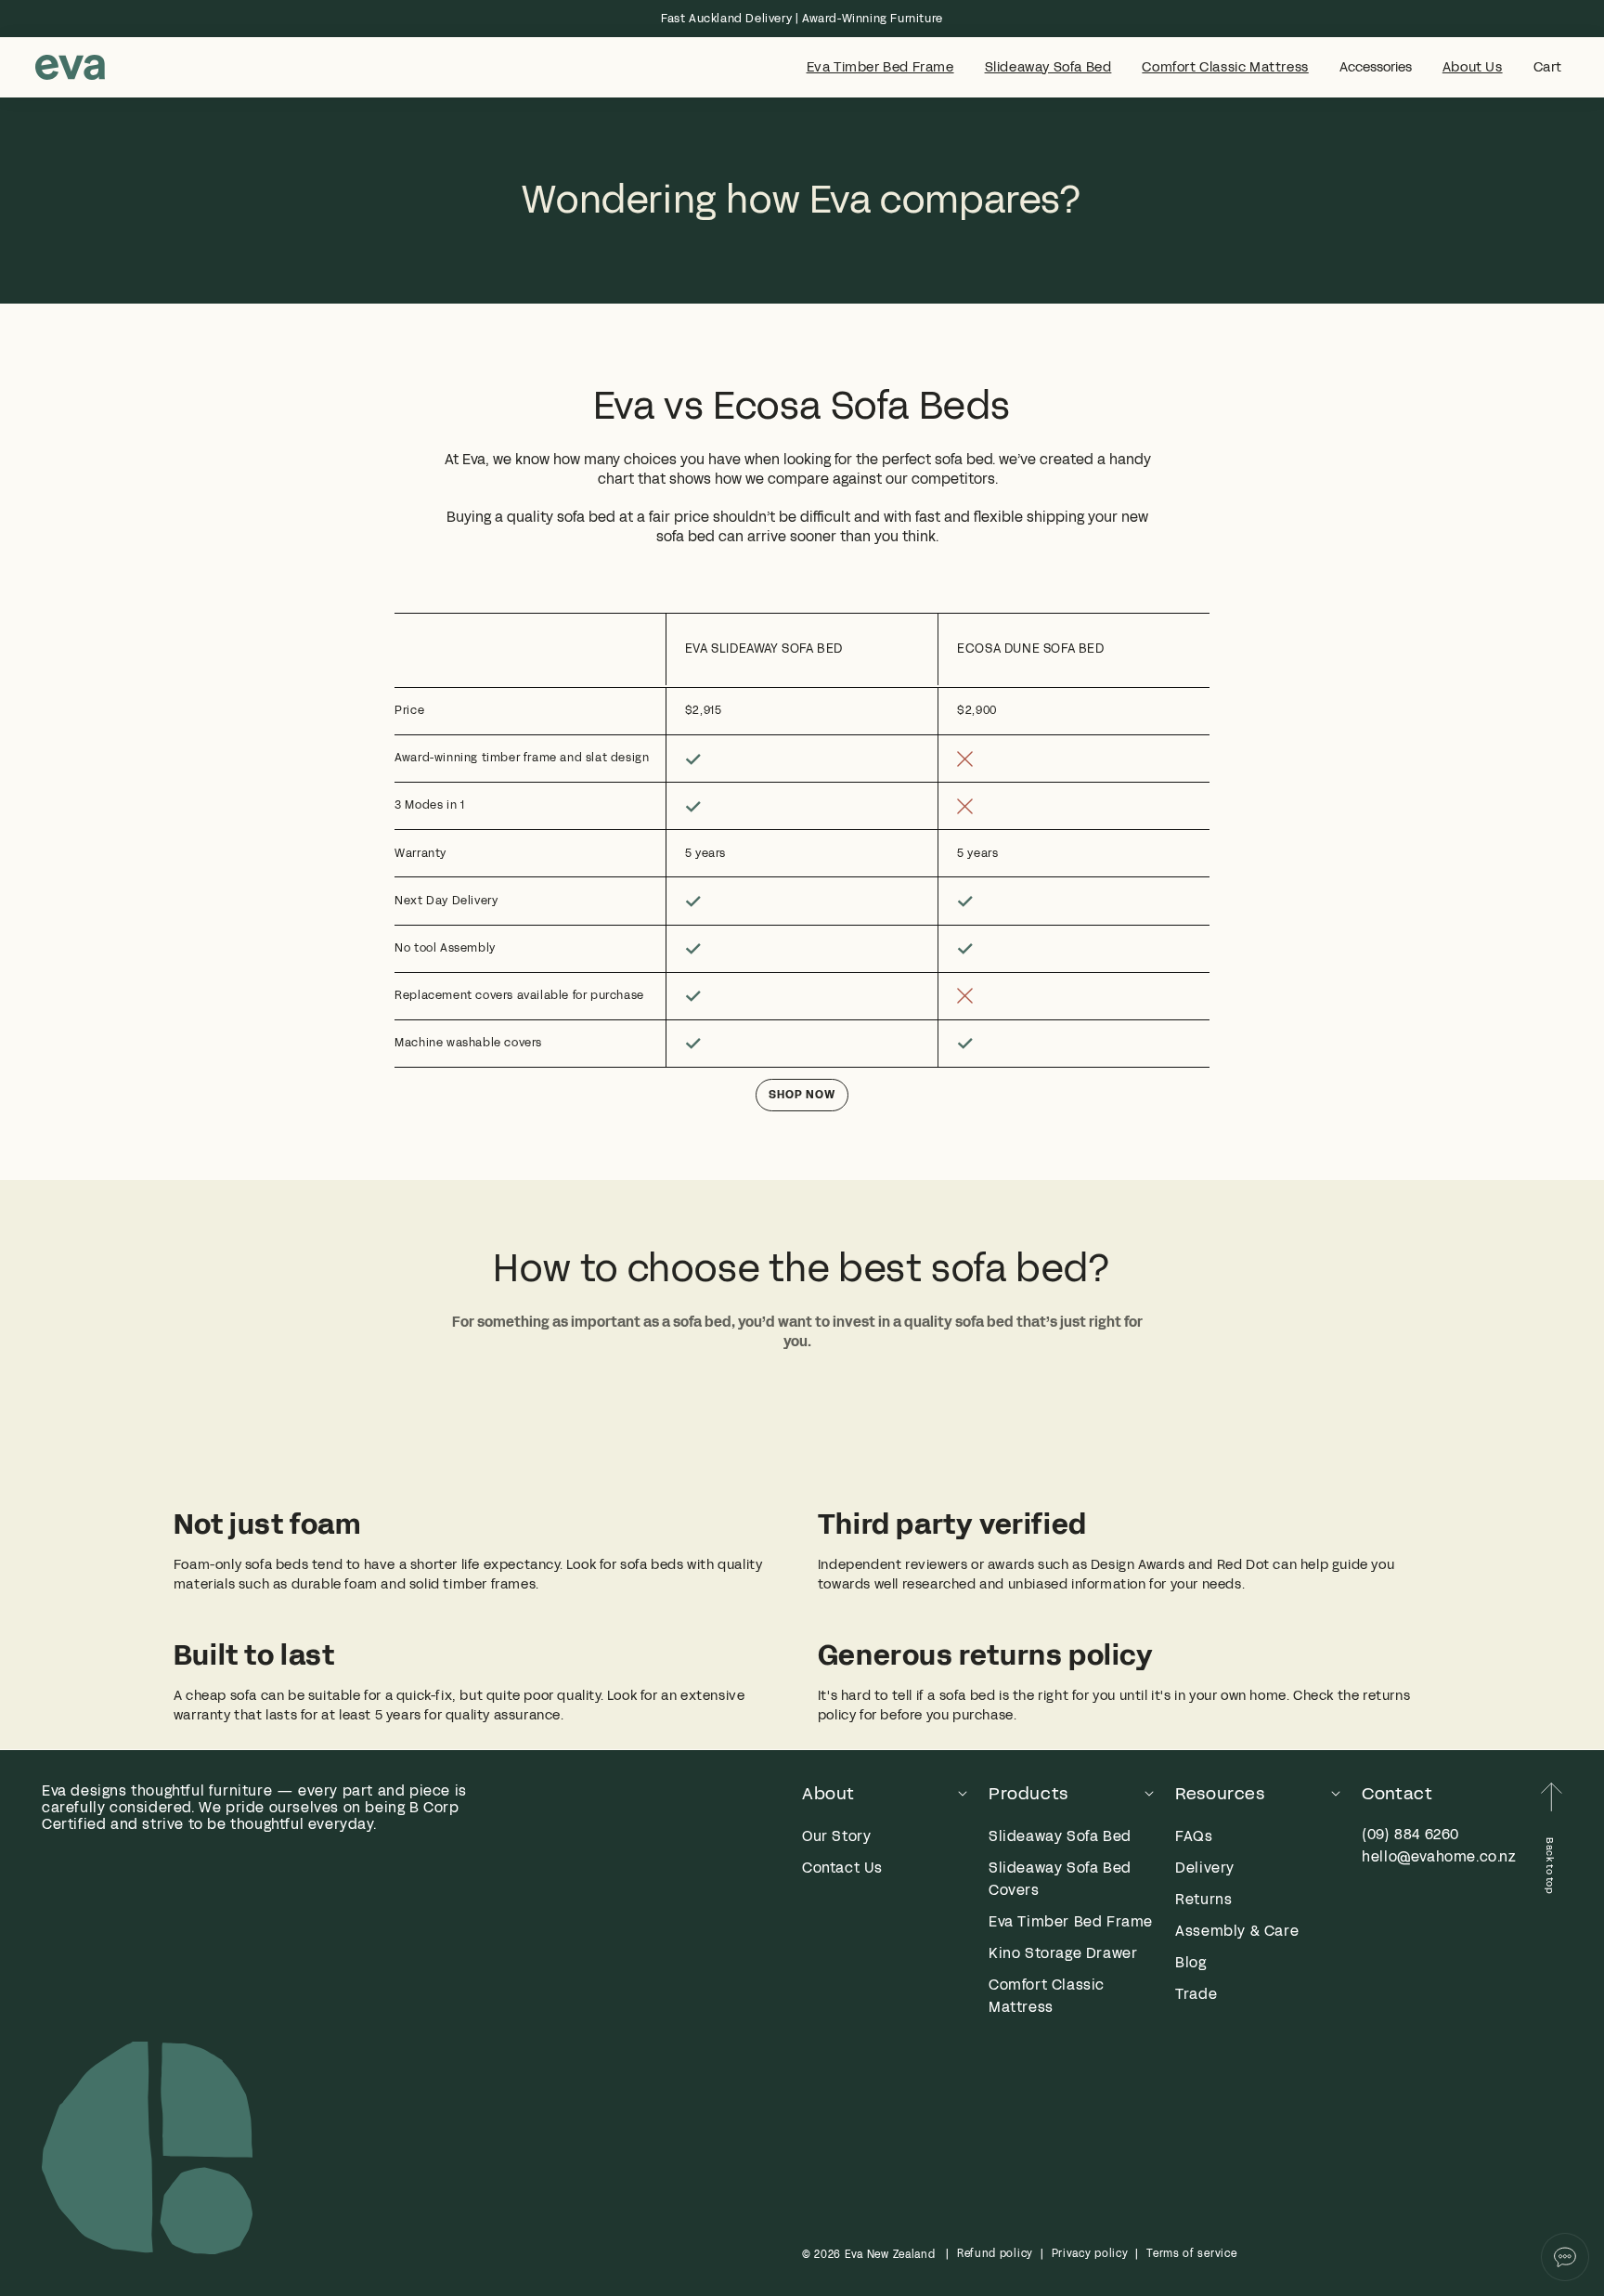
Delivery (1205, 1868)
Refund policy (995, 2253)
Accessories (1376, 68)
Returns (1203, 1899)
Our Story (836, 1836)
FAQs (1194, 1836)
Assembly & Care (1237, 1931)
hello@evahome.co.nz (1439, 1856)
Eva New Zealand (890, 2254)
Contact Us (842, 1868)
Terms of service (1191, 2253)
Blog (1190, 1962)
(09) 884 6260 (1410, 1834)
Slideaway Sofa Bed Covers (1060, 1879)
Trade (1196, 1994)
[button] (1548, 68)
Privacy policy (1090, 2253)
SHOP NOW (802, 1095)
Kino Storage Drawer (1063, 1953)
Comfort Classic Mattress (1225, 68)
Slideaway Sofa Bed (1048, 68)
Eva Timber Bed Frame (880, 68)
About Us (1473, 68)
